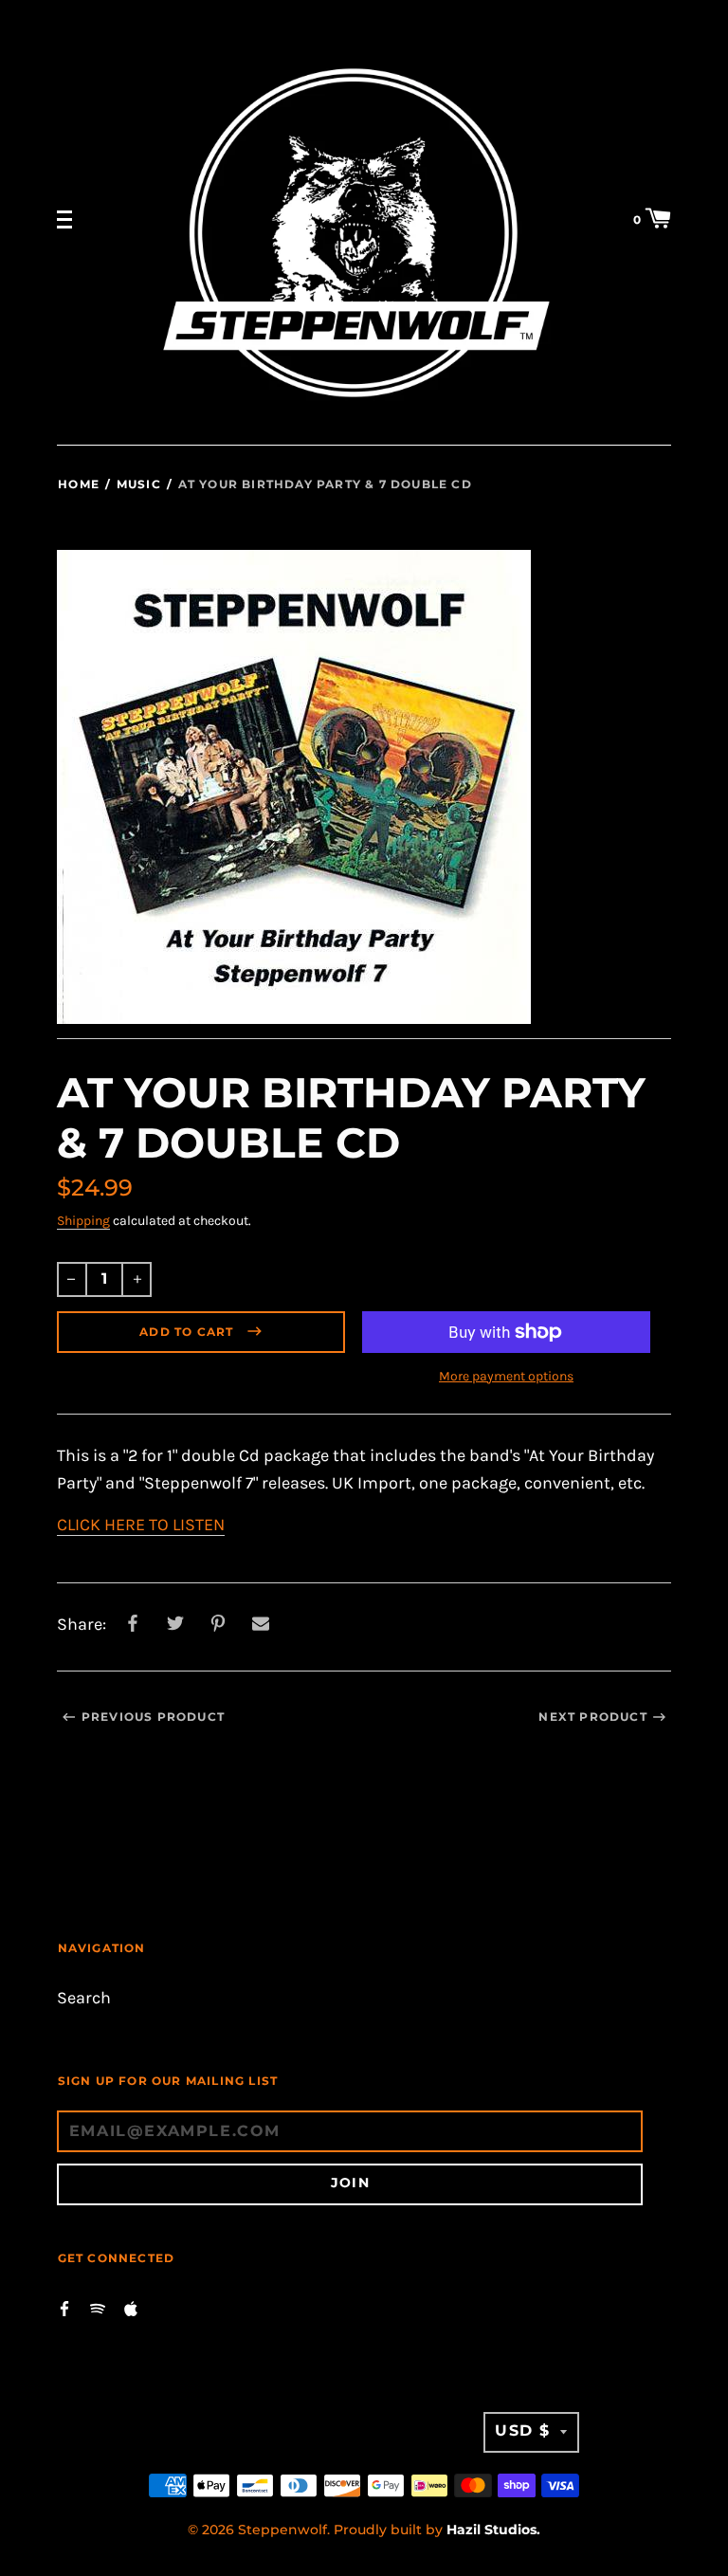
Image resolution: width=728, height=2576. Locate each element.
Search (84, 1998)
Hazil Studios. (493, 2530)
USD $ (523, 2430)
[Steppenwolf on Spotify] (98, 2307)
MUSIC (139, 484)
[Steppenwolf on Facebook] (64, 2307)
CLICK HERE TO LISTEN (141, 1525)
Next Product (592, 1717)
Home (79, 484)
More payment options (506, 1376)
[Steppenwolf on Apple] (131, 2307)
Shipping (83, 1221)
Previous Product (153, 1717)
